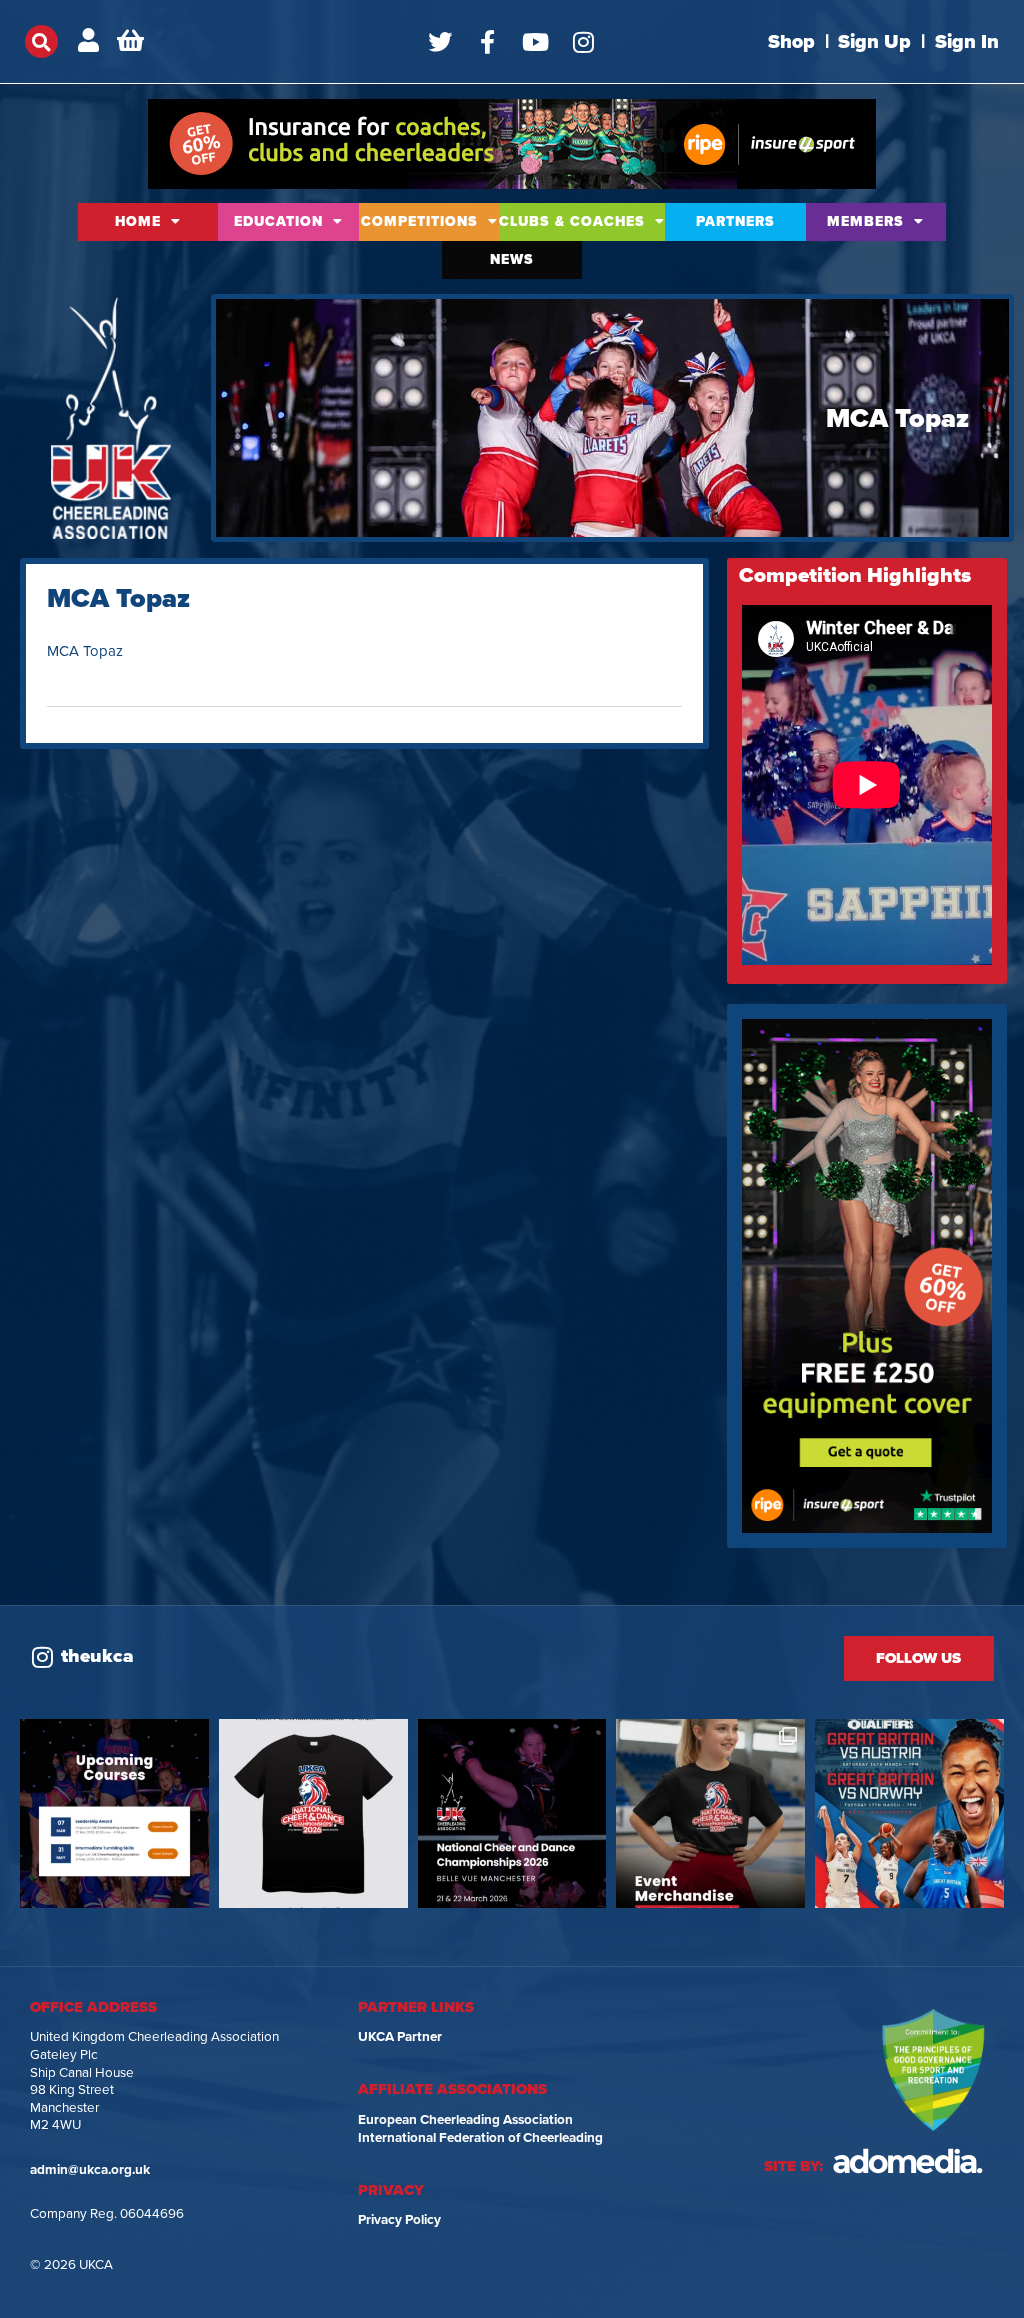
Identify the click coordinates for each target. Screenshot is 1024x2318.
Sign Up (874, 42)
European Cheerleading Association (465, 2120)
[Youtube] (536, 42)
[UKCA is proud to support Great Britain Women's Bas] (909, 1813)
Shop (791, 42)
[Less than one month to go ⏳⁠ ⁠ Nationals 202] (512, 1813)
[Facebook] (488, 42)
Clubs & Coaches (572, 221)
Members (865, 221)
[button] (41, 41)
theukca (97, 1656)
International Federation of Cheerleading (480, 2138)
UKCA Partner (400, 2037)
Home (138, 221)
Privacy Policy (399, 2220)
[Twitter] (440, 42)
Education (278, 221)
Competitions (419, 221)
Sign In (967, 42)
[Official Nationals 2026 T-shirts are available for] (313, 1813)
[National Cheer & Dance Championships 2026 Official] (710, 1813)
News (512, 259)
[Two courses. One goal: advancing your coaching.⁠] (114, 1813)
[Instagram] (584, 42)
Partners (735, 221)
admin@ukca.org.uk (90, 2170)
